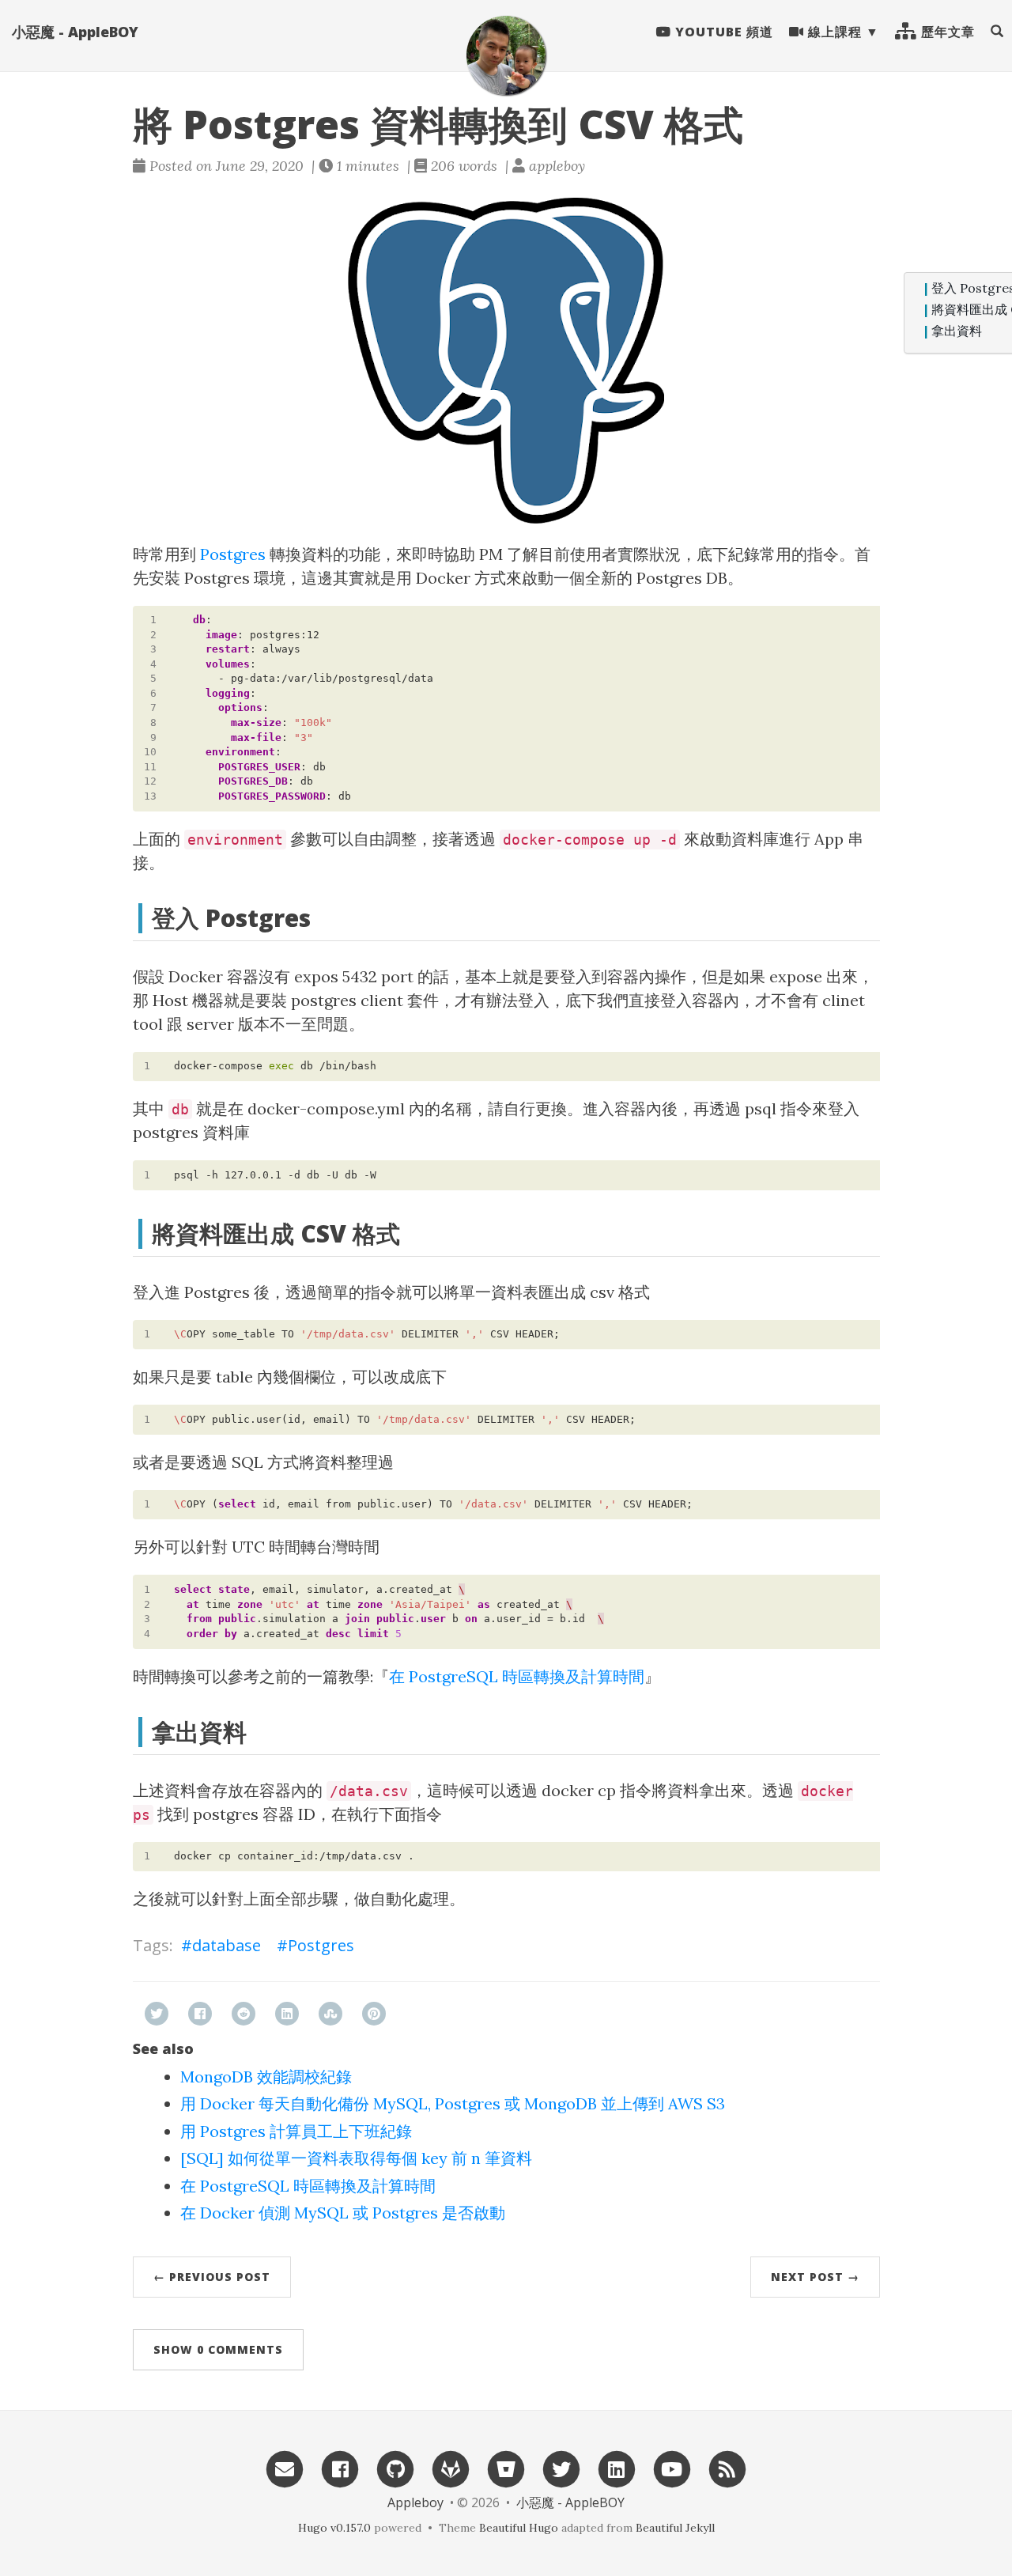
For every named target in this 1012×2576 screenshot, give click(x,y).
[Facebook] (340, 2468)
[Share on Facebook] (200, 2014)
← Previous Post (212, 2277)
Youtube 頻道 (722, 32)
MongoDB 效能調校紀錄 (266, 2077)
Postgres (233, 554)
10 (150, 752)
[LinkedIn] (617, 2468)
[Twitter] (561, 2468)
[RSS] (727, 2468)
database (227, 1945)
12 (150, 781)
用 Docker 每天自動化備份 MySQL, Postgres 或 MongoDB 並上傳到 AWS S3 (453, 2103)
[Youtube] (672, 2468)
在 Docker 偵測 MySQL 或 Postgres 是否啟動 (343, 2213)
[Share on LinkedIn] (287, 2014)
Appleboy (415, 2502)
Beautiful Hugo (519, 2528)
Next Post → (815, 2277)
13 (150, 796)
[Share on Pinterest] (374, 2014)
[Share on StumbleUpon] (330, 2014)
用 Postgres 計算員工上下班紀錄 (296, 2131)
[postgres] (506, 361)
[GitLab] (451, 2468)
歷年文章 (946, 32)
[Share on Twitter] (157, 2014)
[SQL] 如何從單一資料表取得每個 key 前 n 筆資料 (356, 2158)
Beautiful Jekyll (675, 2528)
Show (218, 2349)
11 (150, 767)
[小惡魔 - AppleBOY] (506, 55)
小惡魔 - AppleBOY (75, 32)
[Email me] (285, 2468)
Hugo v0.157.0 (334, 2528)
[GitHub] (395, 2468)
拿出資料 (957, 331)
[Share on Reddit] (244, 2014)
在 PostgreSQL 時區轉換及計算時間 (517, 1676)
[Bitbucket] (506, 2468)
